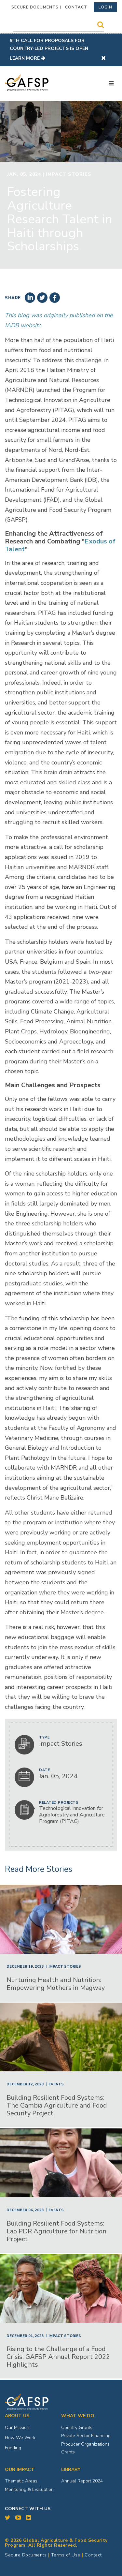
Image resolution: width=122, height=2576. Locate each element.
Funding (13, 2448)
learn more (25, 58)
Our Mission (17, 2428)
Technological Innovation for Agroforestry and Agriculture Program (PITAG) (72, 1815)
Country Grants (77, 2428)
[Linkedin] (30, 298)
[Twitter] (42, 298)
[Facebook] (55, 298)
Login (105, 7)
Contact (76, 7)
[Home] (27, 83)
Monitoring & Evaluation (29, 2489)
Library (71, 2470)
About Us (17, 2416)
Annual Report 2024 (82, 2481)
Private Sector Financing (86, 2436)
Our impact (20, 2470)
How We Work (20, 2438)
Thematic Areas (21, 2481)
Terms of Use (66, 2555)
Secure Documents (35, 7)
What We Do (78, 2416)
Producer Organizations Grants (85, 2448)
